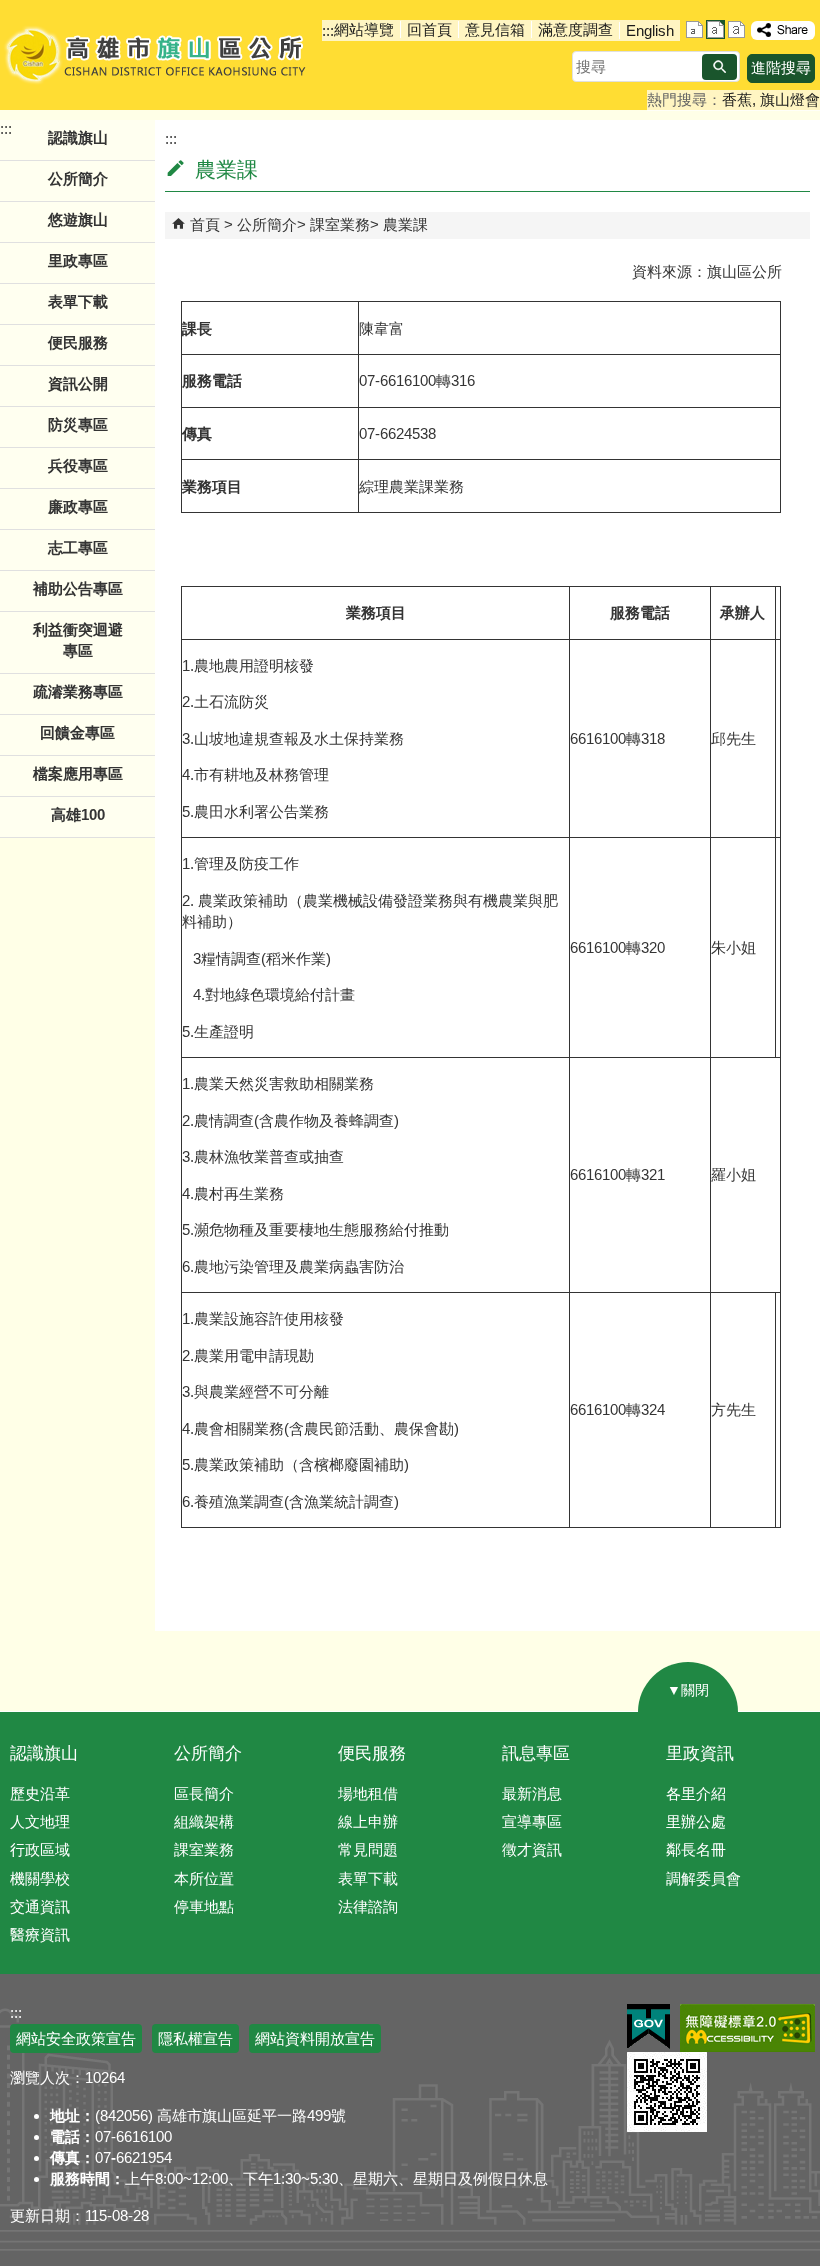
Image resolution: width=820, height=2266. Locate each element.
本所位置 (204, 1878)
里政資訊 (700, 1753)
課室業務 (340, 224)
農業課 (405, 224)
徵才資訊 (532, 1849)
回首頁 (429, 29)
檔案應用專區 (78, 773)
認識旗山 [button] (78, 137)
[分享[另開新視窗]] (783, 30)
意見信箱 (495, 29)
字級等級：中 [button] (715, 29)
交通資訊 (40, 1906)
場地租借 (368, 1793)
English (650, 30)
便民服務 (372, 1753)
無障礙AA (747, 2028)
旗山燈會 (790, 99)
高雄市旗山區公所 (157, 55)
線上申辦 (368, 1821)
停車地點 (204, 1906)
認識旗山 (44, 1753)
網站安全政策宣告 (76, 2038)
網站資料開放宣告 (315, 2038)
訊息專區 (536, 1753)
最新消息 (532, 1793)
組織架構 (204, 1821)
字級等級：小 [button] (694, 29)
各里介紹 (696, 1793)
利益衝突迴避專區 (78, 640)
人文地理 (40, 1821)
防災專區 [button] (78, 424)
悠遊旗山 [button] (78, 219)
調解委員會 (703, 1878)
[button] (719, 67)
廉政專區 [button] (78, 506)
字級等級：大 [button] (736, 29)
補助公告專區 (78, 588)
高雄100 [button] (78, 814)
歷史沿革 (40, 1793)
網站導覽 (364, 29)
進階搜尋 (781, 67)
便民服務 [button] (78, 342)
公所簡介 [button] (78, 178)
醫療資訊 (40, 1934)
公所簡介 (267, 224)
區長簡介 (204, 1793)
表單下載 (78, 301)
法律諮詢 (368, 1906)
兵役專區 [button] (78, 465)
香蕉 (737, 99)
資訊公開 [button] (78, 383)
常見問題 (368, 1849)
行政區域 (40, 1849)
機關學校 (40, 1878)
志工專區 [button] (78, 547)
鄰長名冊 (696, 1849)
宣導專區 (532, 1821)
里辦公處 (696, 1821)
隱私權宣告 (195, 2038)
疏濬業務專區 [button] (78, 691)
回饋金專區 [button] (77, 732)
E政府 (648, 2026)
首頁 (205, 224)
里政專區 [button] (78, 260)
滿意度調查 (575, 29)
